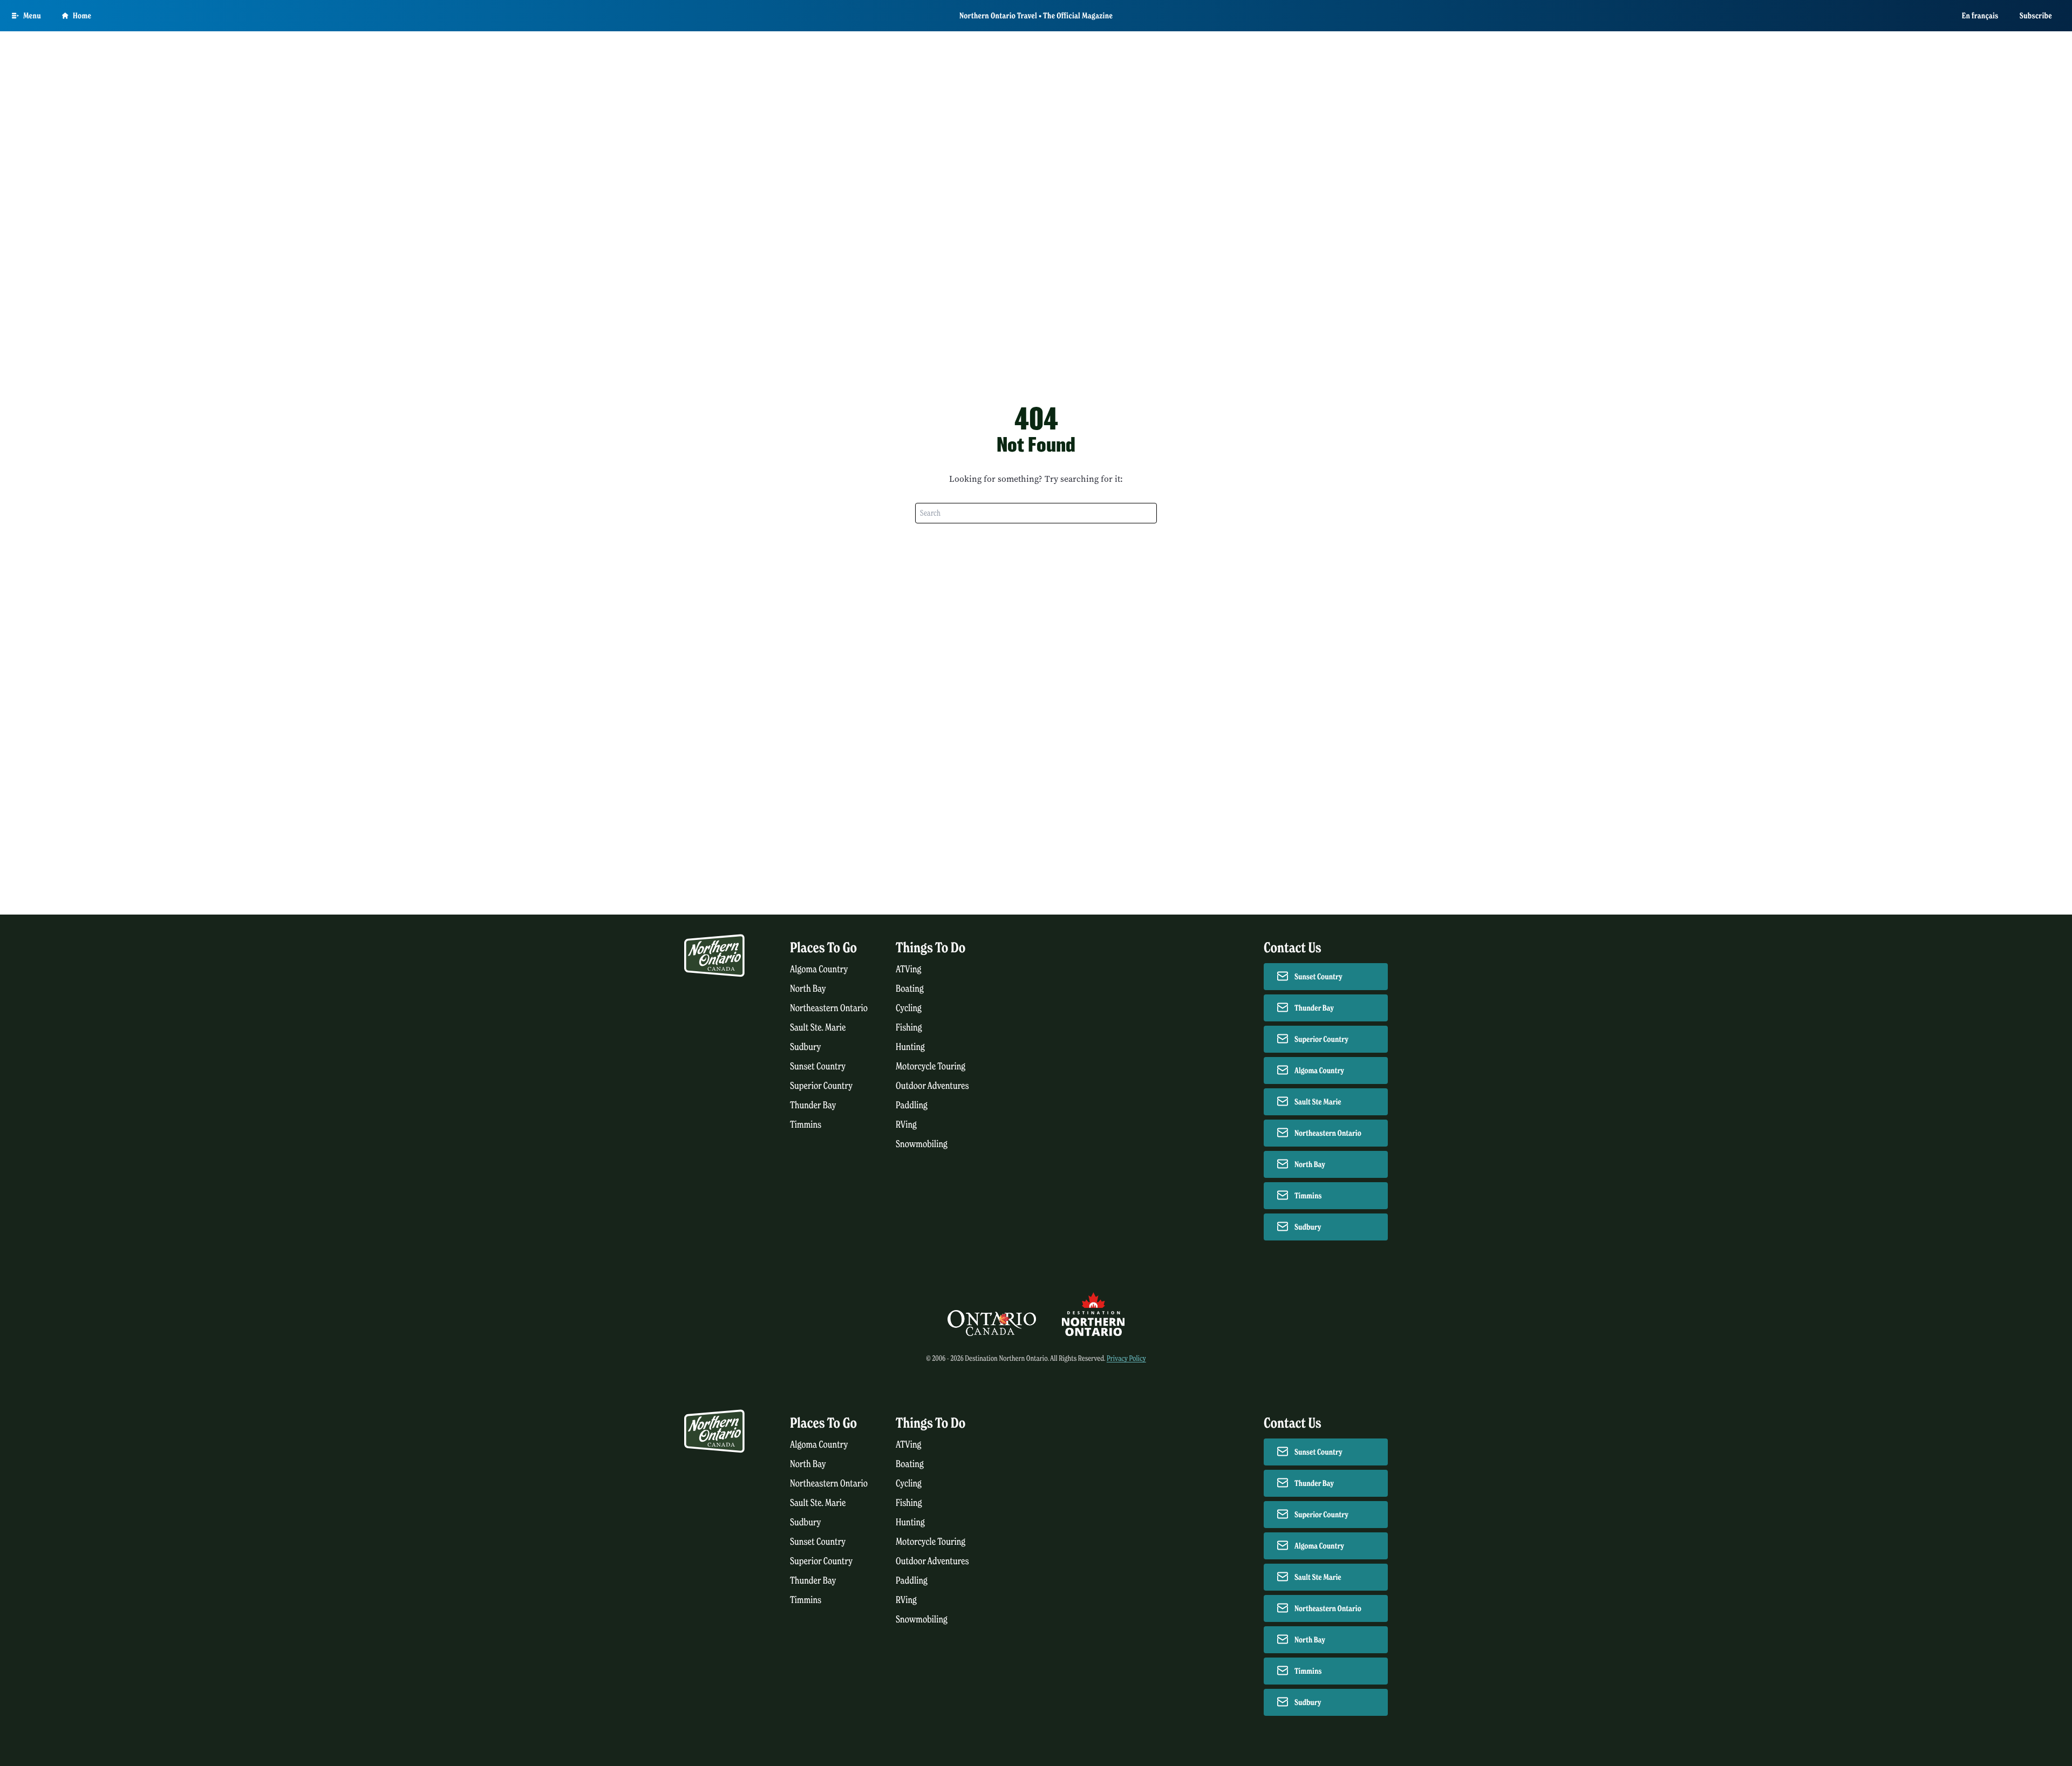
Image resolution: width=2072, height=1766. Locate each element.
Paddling (912, 1105)
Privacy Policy (1126, 1358)
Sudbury (806, 1047)
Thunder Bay (813, 1105)
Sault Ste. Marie (818, 1028)
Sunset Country (818, 1066)
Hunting (910, 1047)
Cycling (909, 1008)
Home (82, 16)
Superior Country (821, 1086)
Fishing (909, 1028)
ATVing (908, 969)
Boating (910, 989)
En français (1980, 16)
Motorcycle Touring (931, 1066)
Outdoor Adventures (932, 1086)
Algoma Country (819, 969)
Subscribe (2036, 16)
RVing (906, 1125)
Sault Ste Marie (1318, 1102)
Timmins (806, 1125)
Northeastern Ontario (829, 1008)
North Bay (808, 989)
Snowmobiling (922, 1144)
